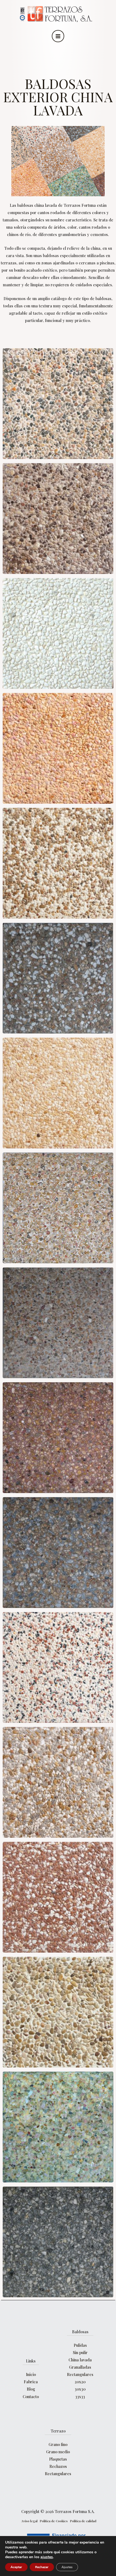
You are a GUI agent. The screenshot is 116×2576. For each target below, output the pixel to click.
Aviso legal (29, 2521)
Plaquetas (58, 2459)
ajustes (47, 2557)
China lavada (80, 2360)
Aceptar (16, 2567)
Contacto (31, 2396)
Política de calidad (83, 2521)
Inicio (31, 2374)
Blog (31, 2389)
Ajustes (67, 2567)
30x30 (80, 2389)
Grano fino (58, 2444)
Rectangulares (80, 2374)
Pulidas (80, 2345)
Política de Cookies (54, 2521)
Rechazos (58, 2466)
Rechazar (42, 2567)
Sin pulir (80, 2352)
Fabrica (31, 2382)
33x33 (80, 2396)
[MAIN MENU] (58, 36)
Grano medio (58, 2452)
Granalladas (80, 2367)
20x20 (80, 2382)
